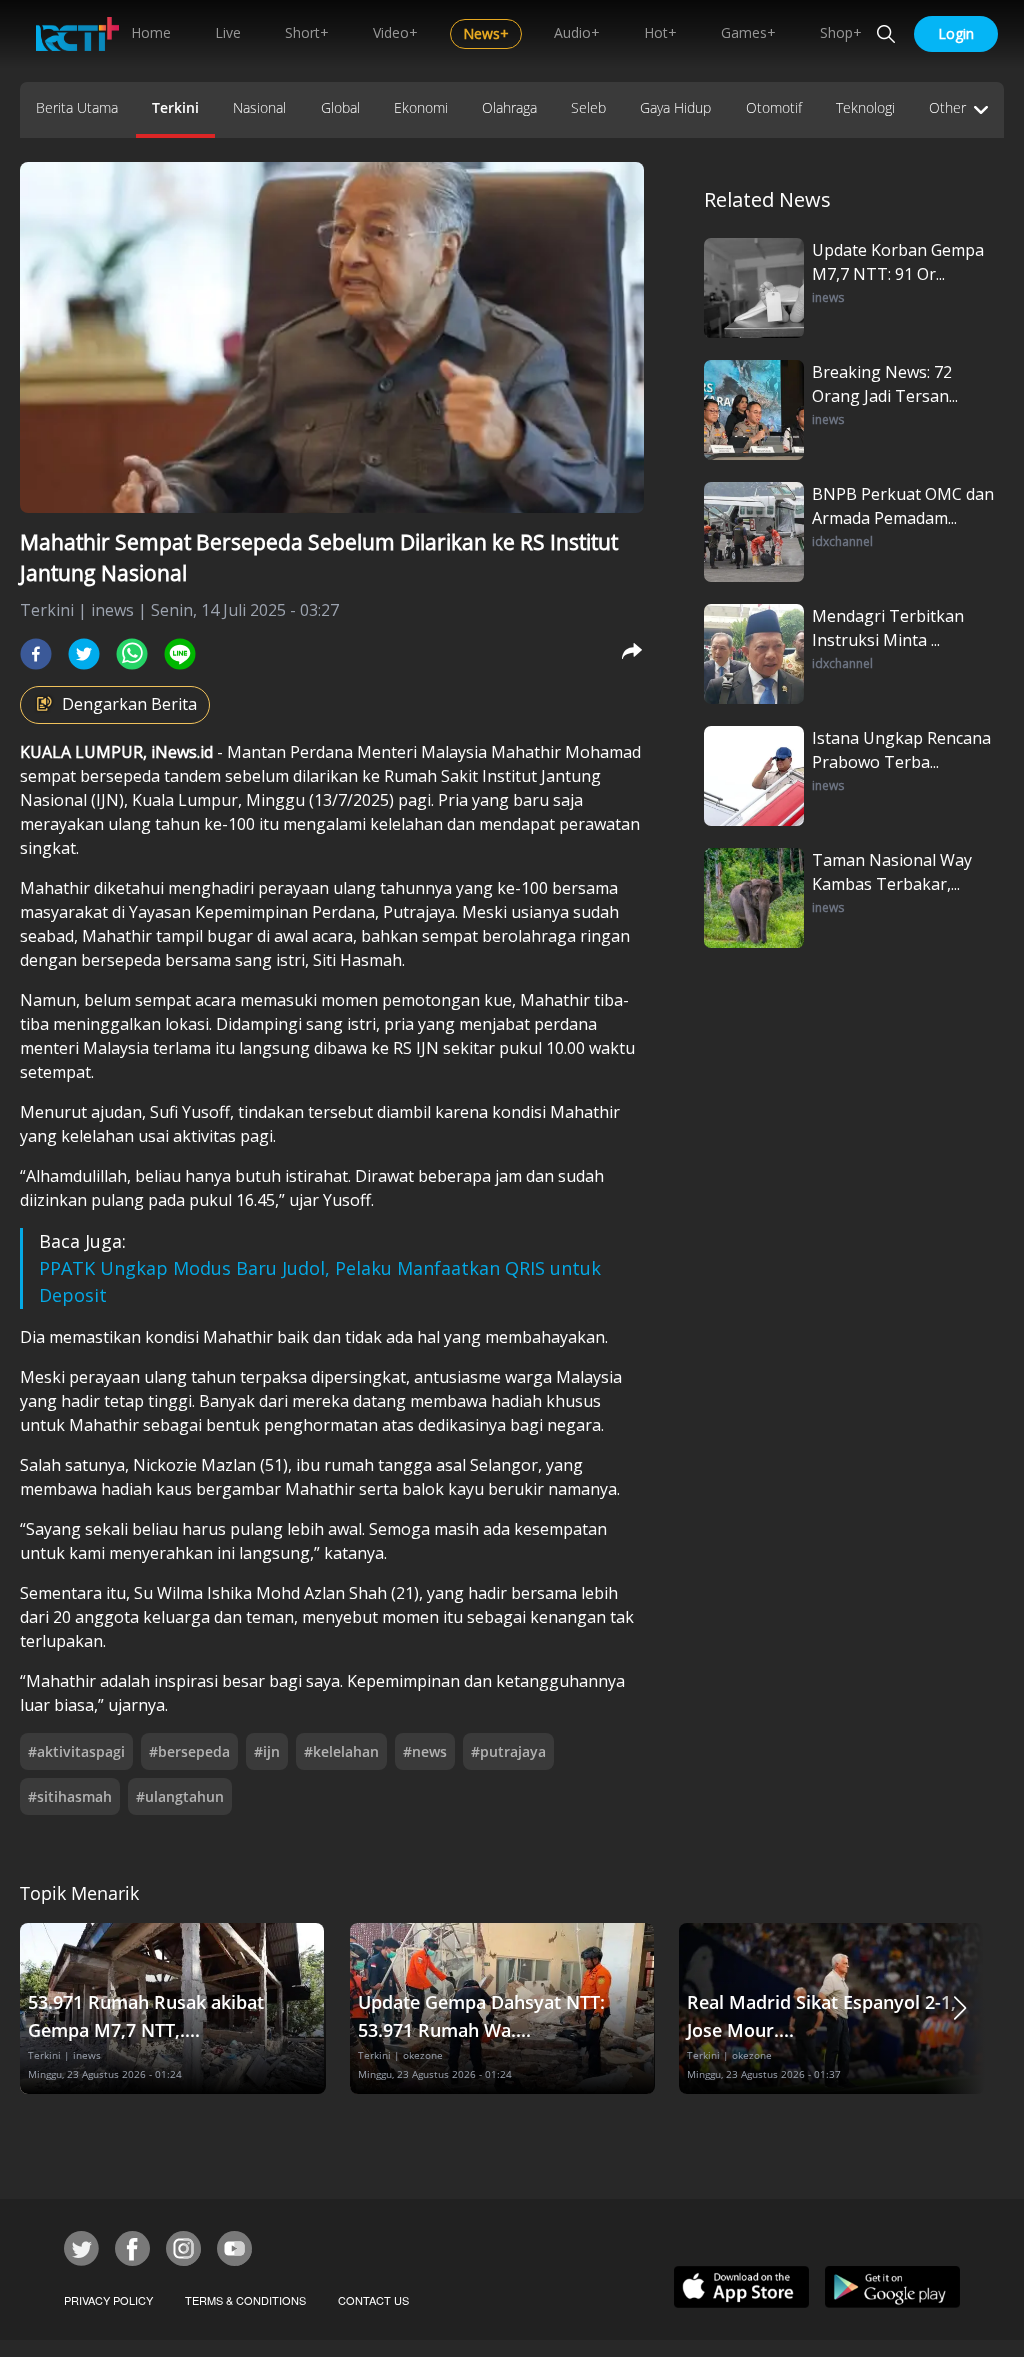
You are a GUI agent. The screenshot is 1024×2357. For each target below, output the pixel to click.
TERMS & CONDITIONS (245, 2300)
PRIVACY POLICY (108, 2300)
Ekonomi (421, 107)
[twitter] (84, 654)
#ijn (267, 1751)
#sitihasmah (70, 1796)
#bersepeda (189, 1751)
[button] (960, 2008)
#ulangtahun (180, 1796)
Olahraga (509, 107)
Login (956, 33)
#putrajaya (508, 1751)
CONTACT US (373, 2300)
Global (340, 107)
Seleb (588, 107)
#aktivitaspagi (76, 1751)
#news (425, 1751)
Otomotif (774, 107)
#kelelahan (341, 1751)
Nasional (259, 107)
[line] (180, 654)
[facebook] (36, 654)
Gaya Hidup (675, 107)
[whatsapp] (132, 654)
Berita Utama (77, 107)
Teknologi (865, 107)
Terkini (175, 107)
